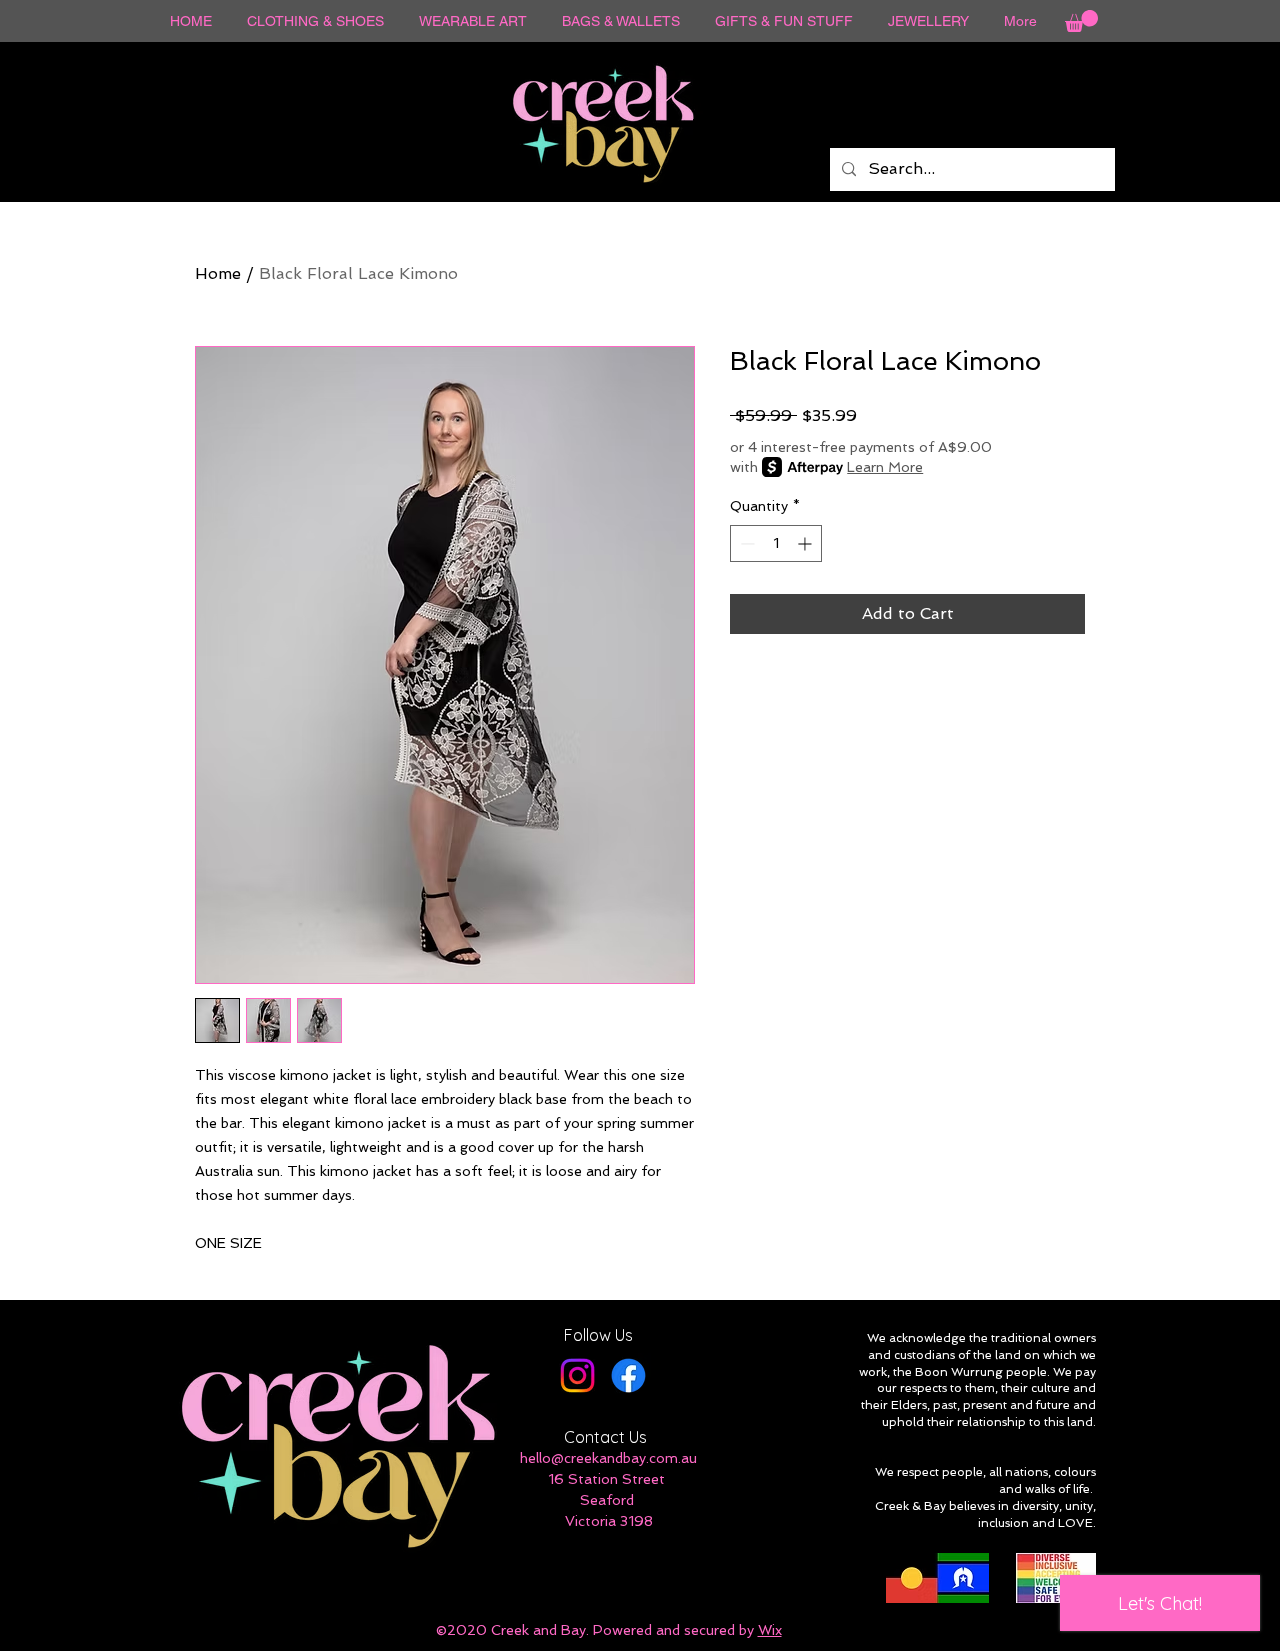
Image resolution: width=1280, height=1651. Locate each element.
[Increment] (806, 543)
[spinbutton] (776, 543)
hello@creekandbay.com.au (608, 1458)
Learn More (885, 467)
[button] (1081, 21)
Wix (770, 1630)
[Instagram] (577, 1375)
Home (218, 273)
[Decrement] (745, 543)
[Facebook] (628, 1375)
